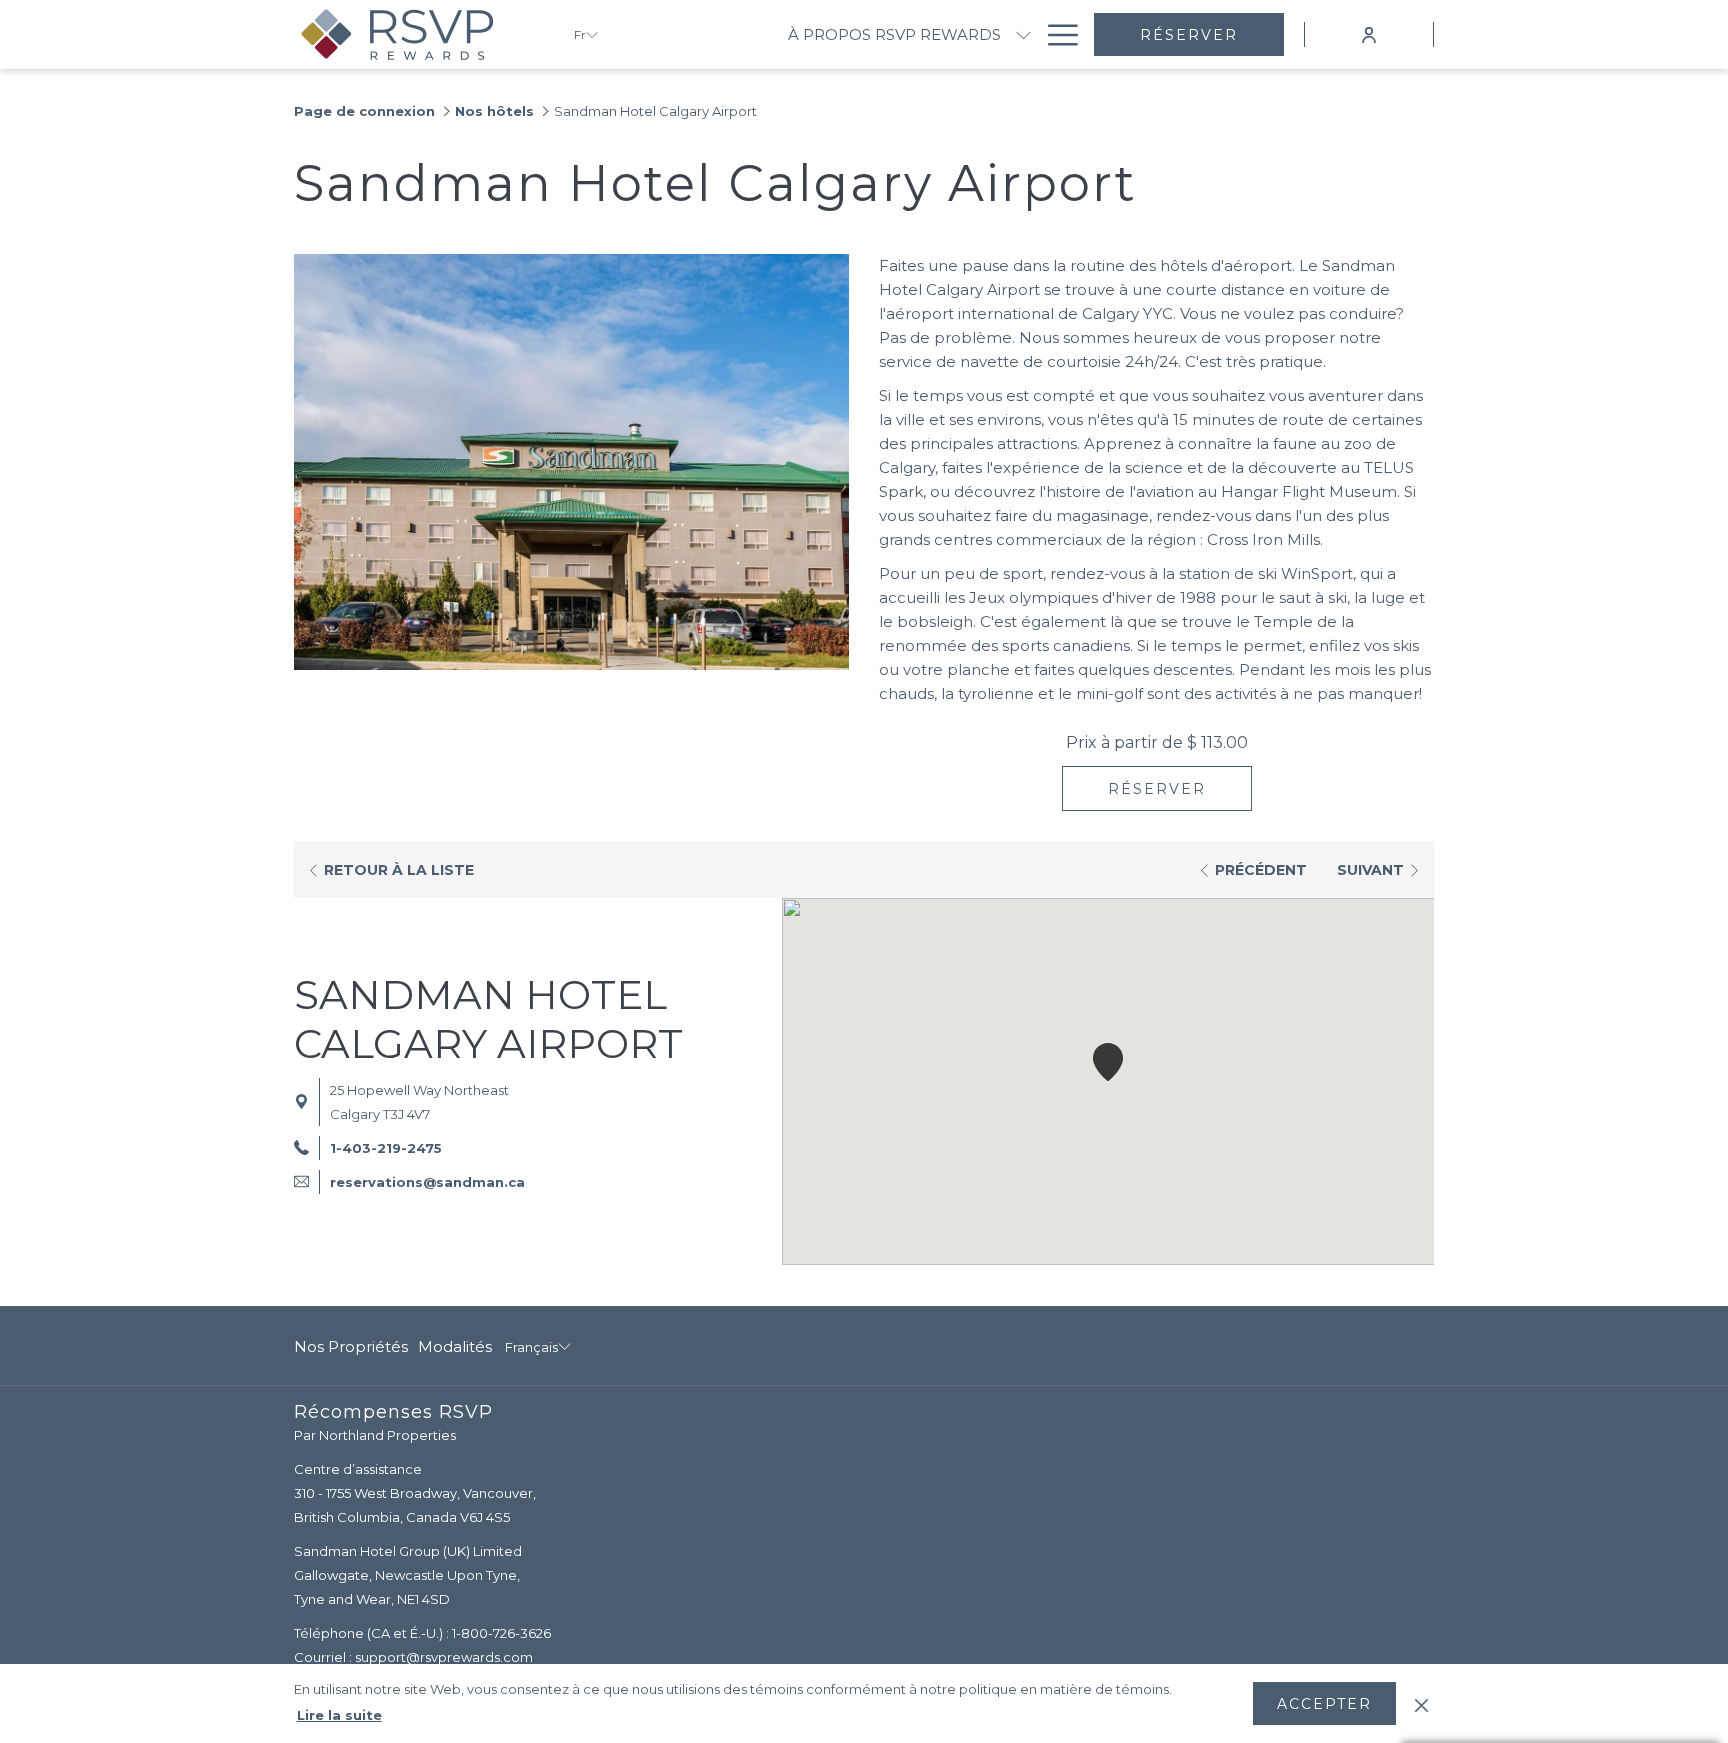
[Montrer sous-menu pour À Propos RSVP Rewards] (1023, 34)
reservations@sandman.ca (427, 1182)
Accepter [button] (1324, 1704)
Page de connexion (364, 111)
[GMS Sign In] (1369, 33)
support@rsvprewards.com (444, 1657)
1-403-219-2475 (386, 1148)
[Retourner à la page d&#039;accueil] (419, 34)
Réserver (1189, 35)
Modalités (455, 1346)
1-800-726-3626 (501, 1633)
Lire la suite (339, 1715)
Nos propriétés (351, 1346)
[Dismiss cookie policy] (1421, 1703)
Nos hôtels (494, 111)
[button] (1108, 1062)
